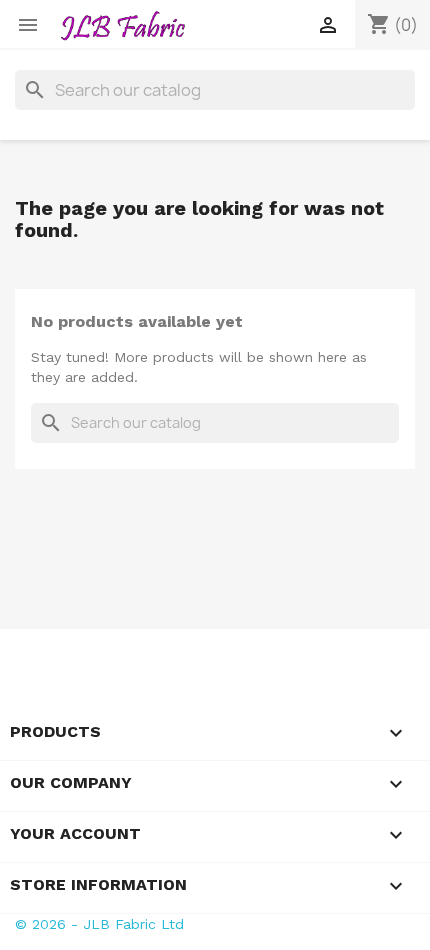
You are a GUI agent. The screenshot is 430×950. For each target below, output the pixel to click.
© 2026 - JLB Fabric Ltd (99, 924)
